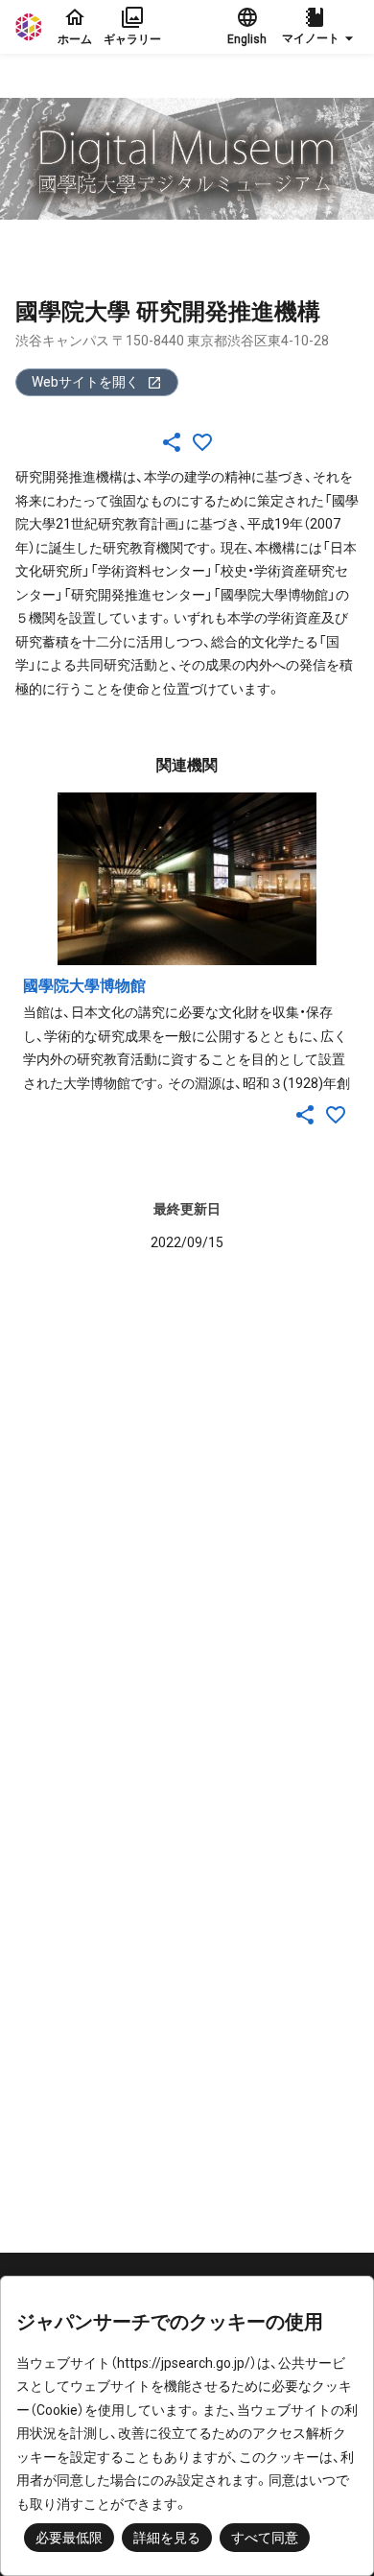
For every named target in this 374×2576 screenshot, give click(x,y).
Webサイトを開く (85, 382)
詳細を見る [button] (167, 2538)
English (247, 39)
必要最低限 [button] (69, 2538)
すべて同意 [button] (265, 2538)
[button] (320, 27)
